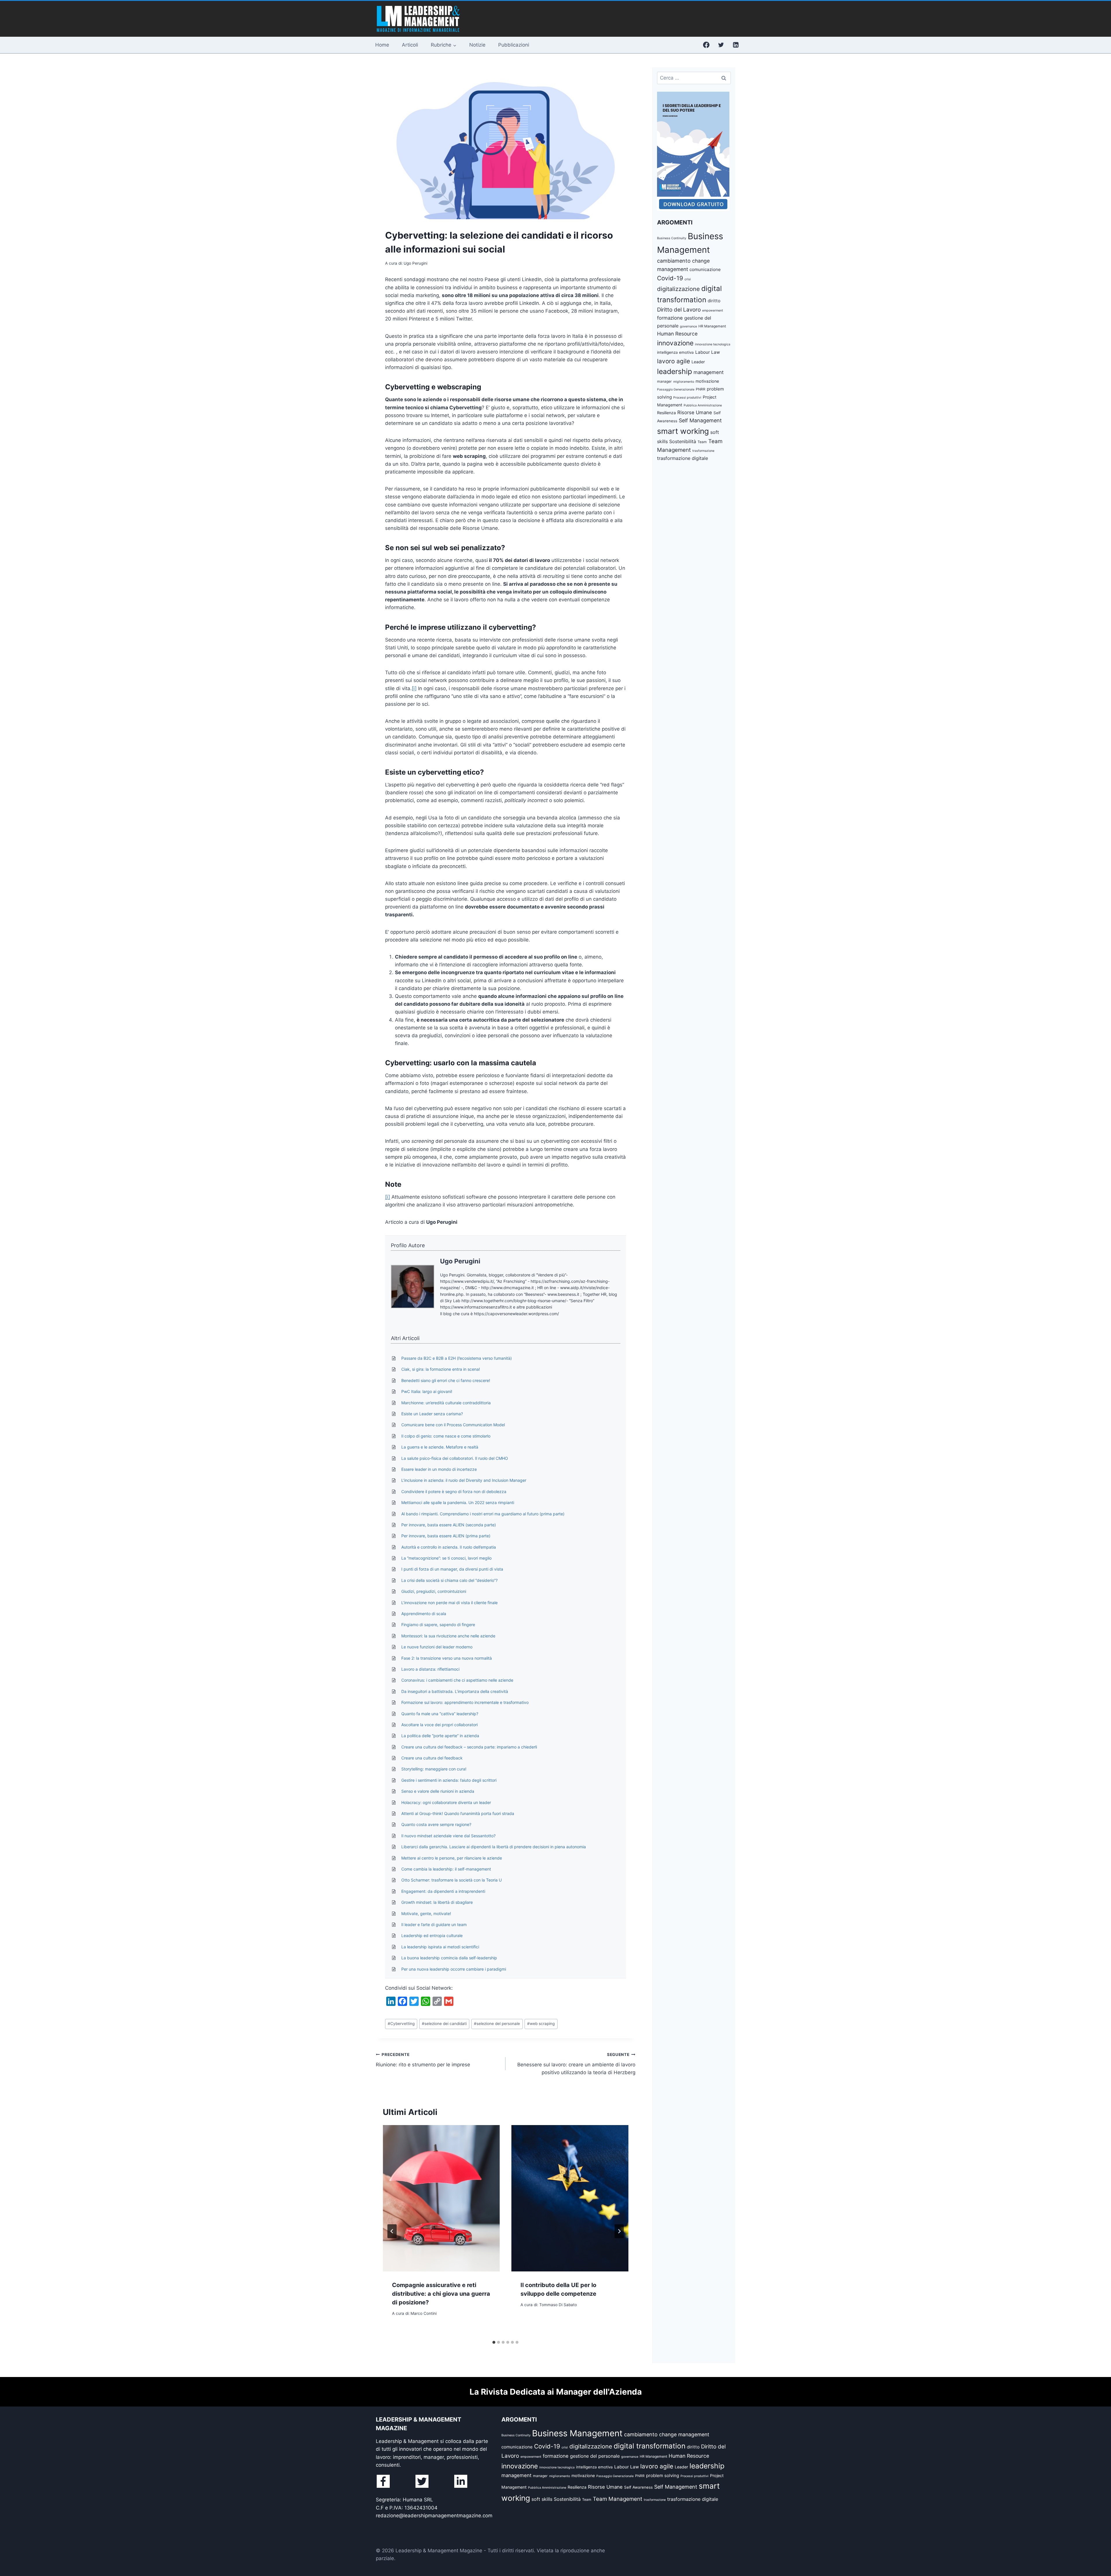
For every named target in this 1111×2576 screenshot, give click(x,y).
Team (702, 442)
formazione (670, 318)
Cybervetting (401, 2024)
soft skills (542, 2499)
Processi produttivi (687, 398)
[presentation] (441, 2198)
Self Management (700, 420)
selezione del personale (497, 2024)
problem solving (663, 2475)
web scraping (541, 2024)
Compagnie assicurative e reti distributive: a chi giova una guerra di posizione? (441, 2294)
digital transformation (650, 2446)
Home (382, 45)
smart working (683, 431)
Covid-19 (670, 278)
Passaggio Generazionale (676, 389)
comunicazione (705, 269)
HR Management (712, 326)
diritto (714, 301)
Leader (698, 362)
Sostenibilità (683, 441)
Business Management (577, 2433)
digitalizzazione (678, 289)
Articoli (410, 45)
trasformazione (703, 451)
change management (684, 2434)
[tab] (494, 2342)
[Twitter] (721, 45)
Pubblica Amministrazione (703, 405)
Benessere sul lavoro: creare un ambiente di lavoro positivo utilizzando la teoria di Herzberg (576, 2064)
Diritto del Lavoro (679, 310)
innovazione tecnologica (713, 344)
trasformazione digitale (683, 458)
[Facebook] (706, 45)
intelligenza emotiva (675, 352)
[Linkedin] (736, 45)
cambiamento (674, 261)
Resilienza (666, 413)
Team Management (618, 2499)
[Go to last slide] (392, 2231)
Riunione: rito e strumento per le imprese (423, 2060)
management (709, 372)
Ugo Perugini (460, 1261)
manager (664, 381)
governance (688, 326)
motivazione (707, 381)
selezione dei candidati (444, 2024)
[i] (414, 688)
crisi (688, 279)
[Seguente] (619, 2231)
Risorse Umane (695, 412)
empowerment (713, 311)
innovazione (675, 343)
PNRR (701, 389)
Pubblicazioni (514, 45)
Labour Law (708, 352)
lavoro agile (674, 361)
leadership (675, 371)
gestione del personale (595, 2456)
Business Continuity (672, 238)
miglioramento (684, 382)
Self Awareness (638, 2487)
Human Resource (677, 334)
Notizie (477, 45)
